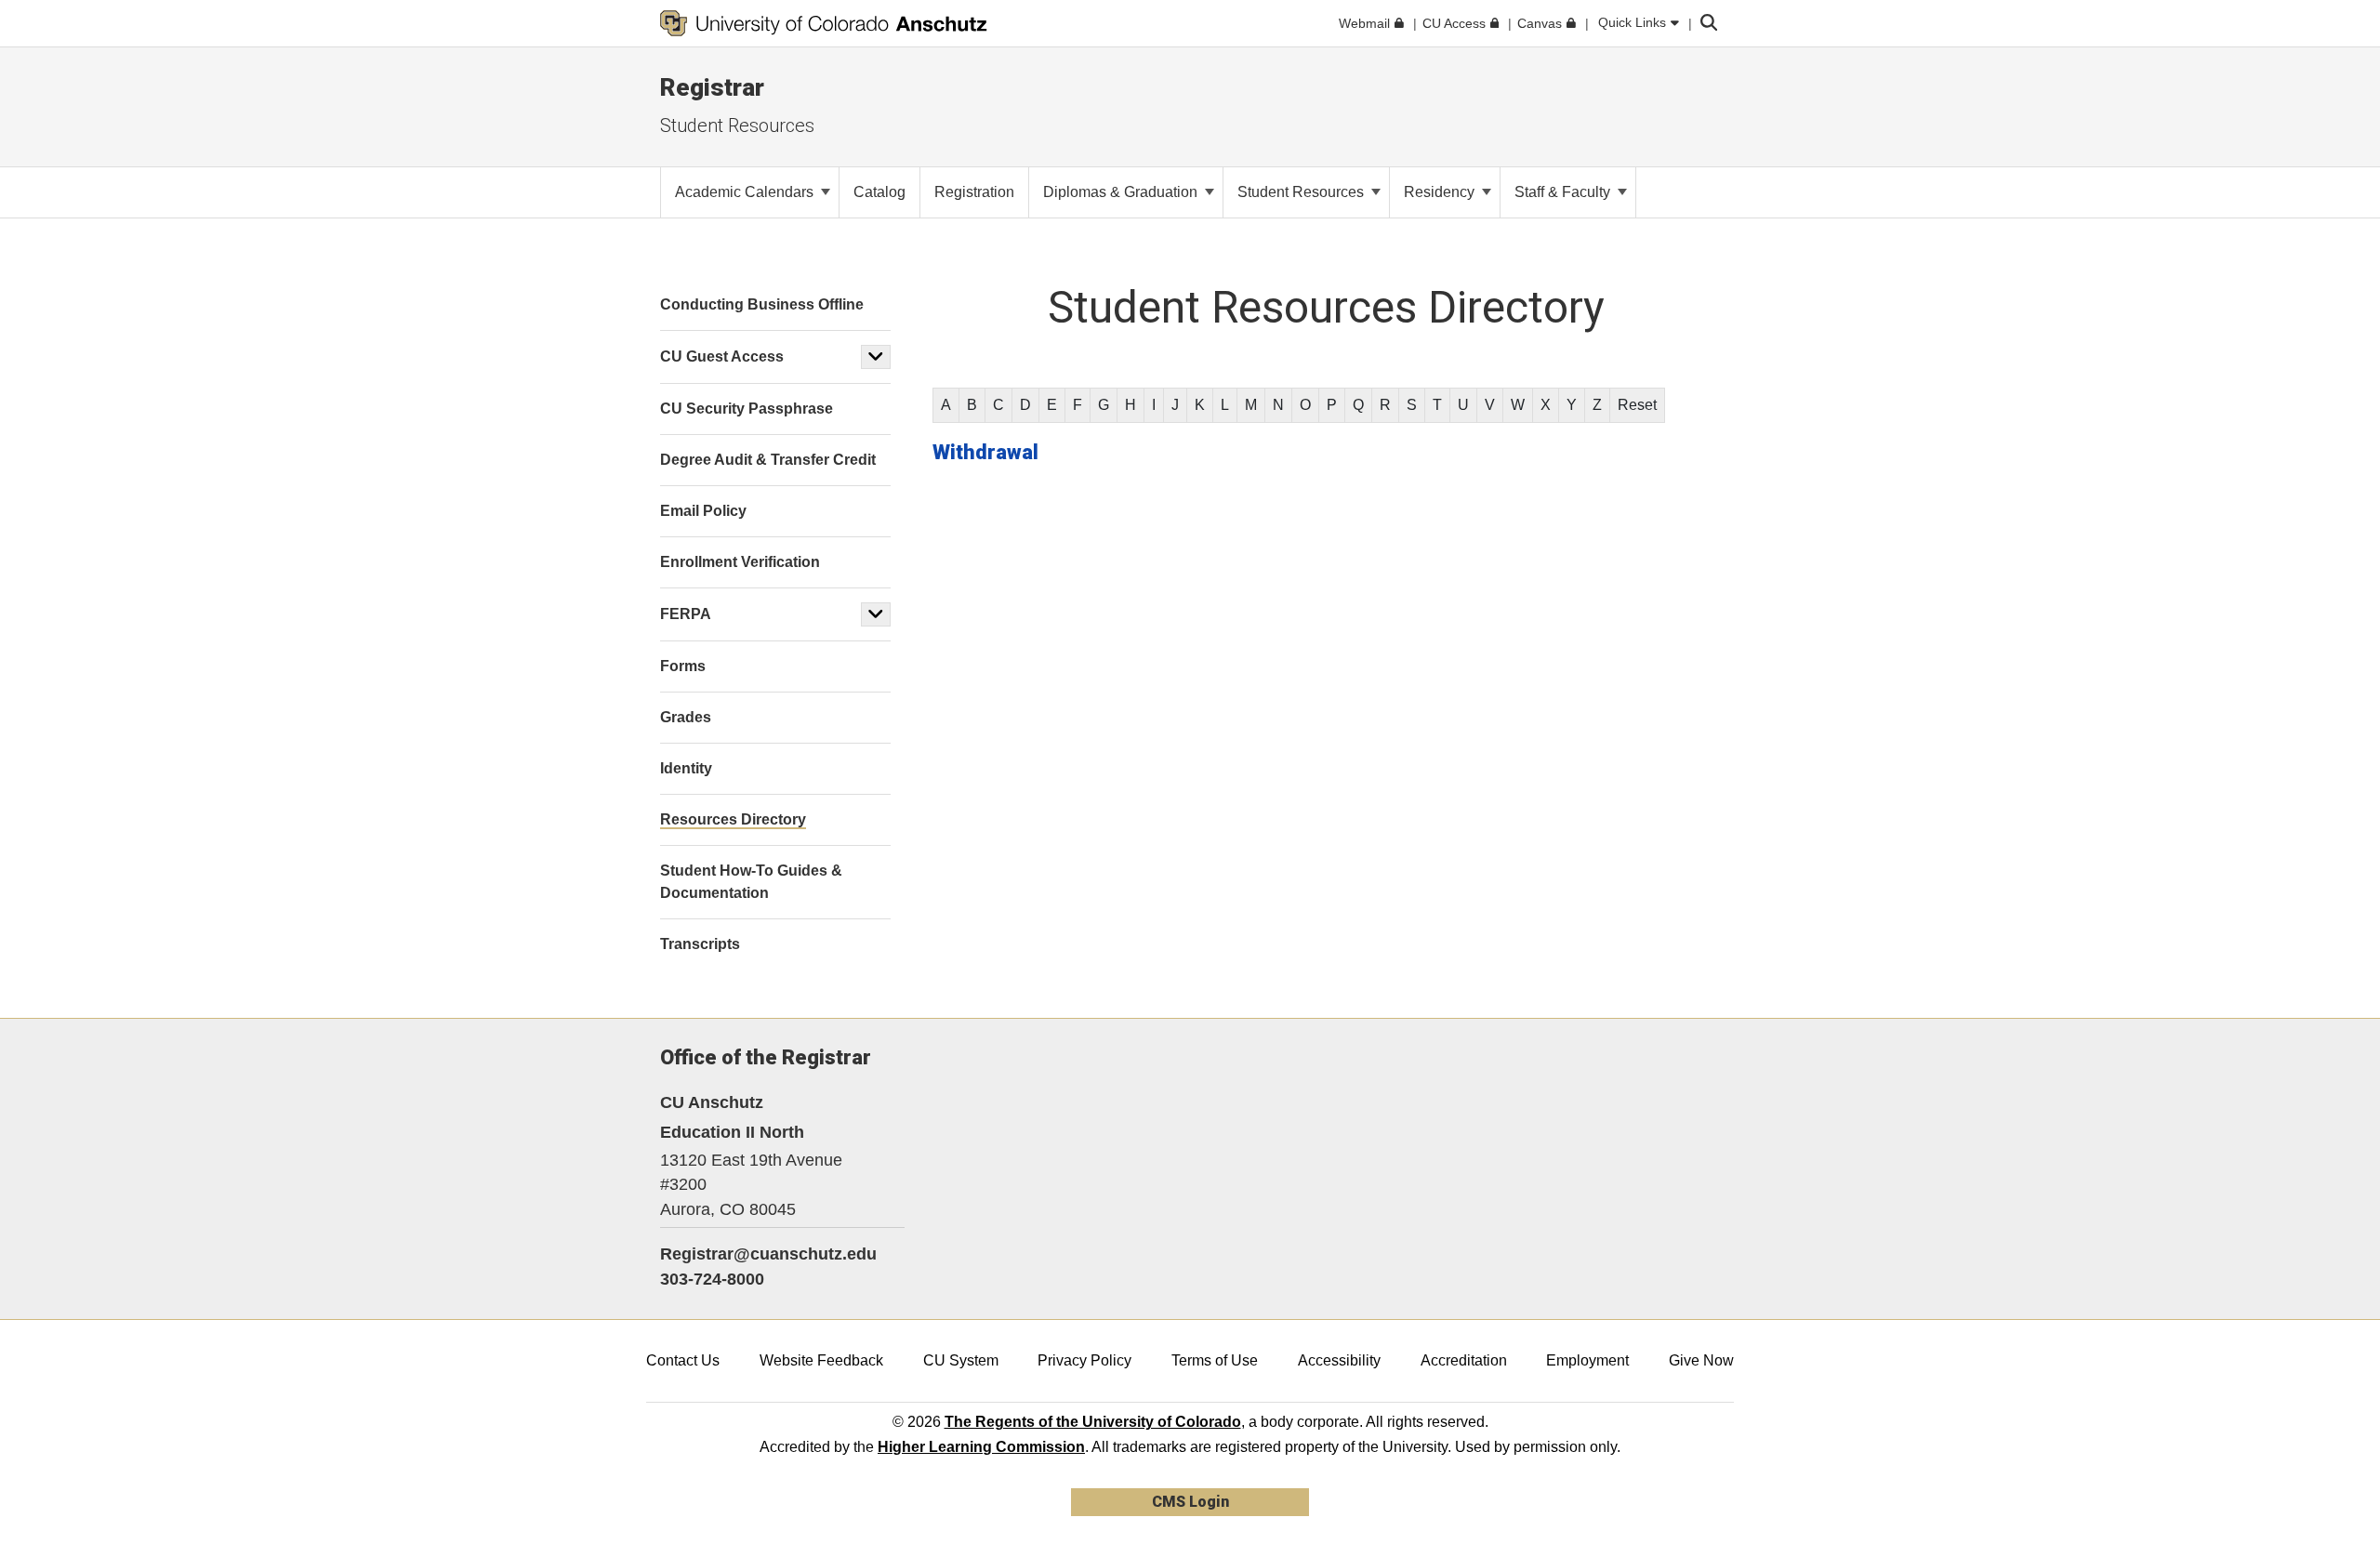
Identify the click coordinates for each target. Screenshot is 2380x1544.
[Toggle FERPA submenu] (876, 614)
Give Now (1701, 1360)
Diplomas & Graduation (1122, 192)
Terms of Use (1215, 1360)
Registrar (712, 87)
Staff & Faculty (1564, 192)
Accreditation (1464, 1360)
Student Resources (737, 125)
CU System (961, 1360)
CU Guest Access (722, 356)
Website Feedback (821, 1360)
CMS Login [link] (1190, 1502)
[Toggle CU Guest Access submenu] (876, 357)
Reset (1637, 405)
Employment (1587, 1360)
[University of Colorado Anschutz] (824, 23)
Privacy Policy (1084, 1360)
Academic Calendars (746, 192)
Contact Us (683, 1360)
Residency (1441, 192)
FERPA (686, 614)
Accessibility (1339, 1360)
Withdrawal (985, 452)
